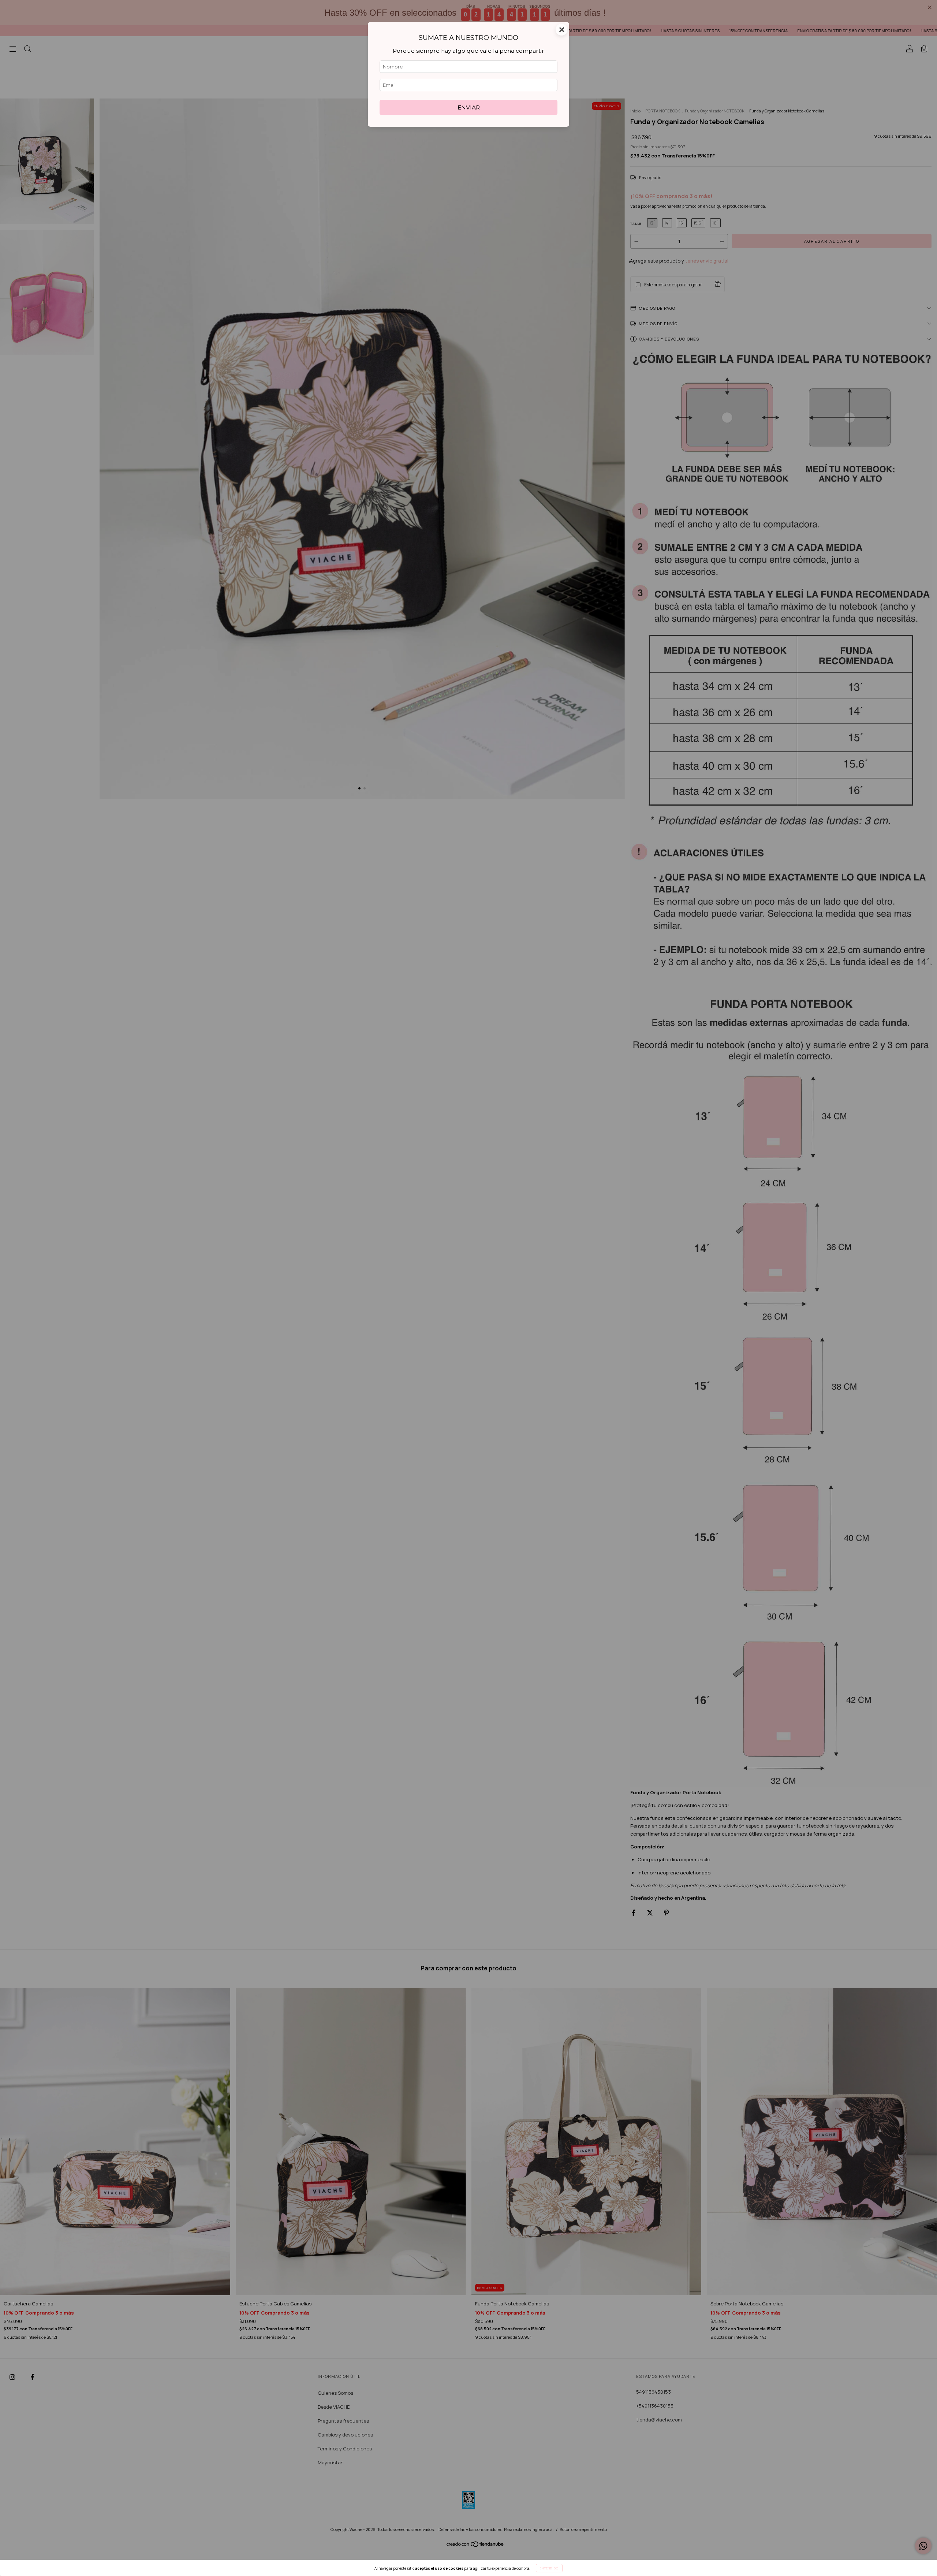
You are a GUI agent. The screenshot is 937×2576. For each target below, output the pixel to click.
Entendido (549, 2568)
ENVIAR (469, 107)
